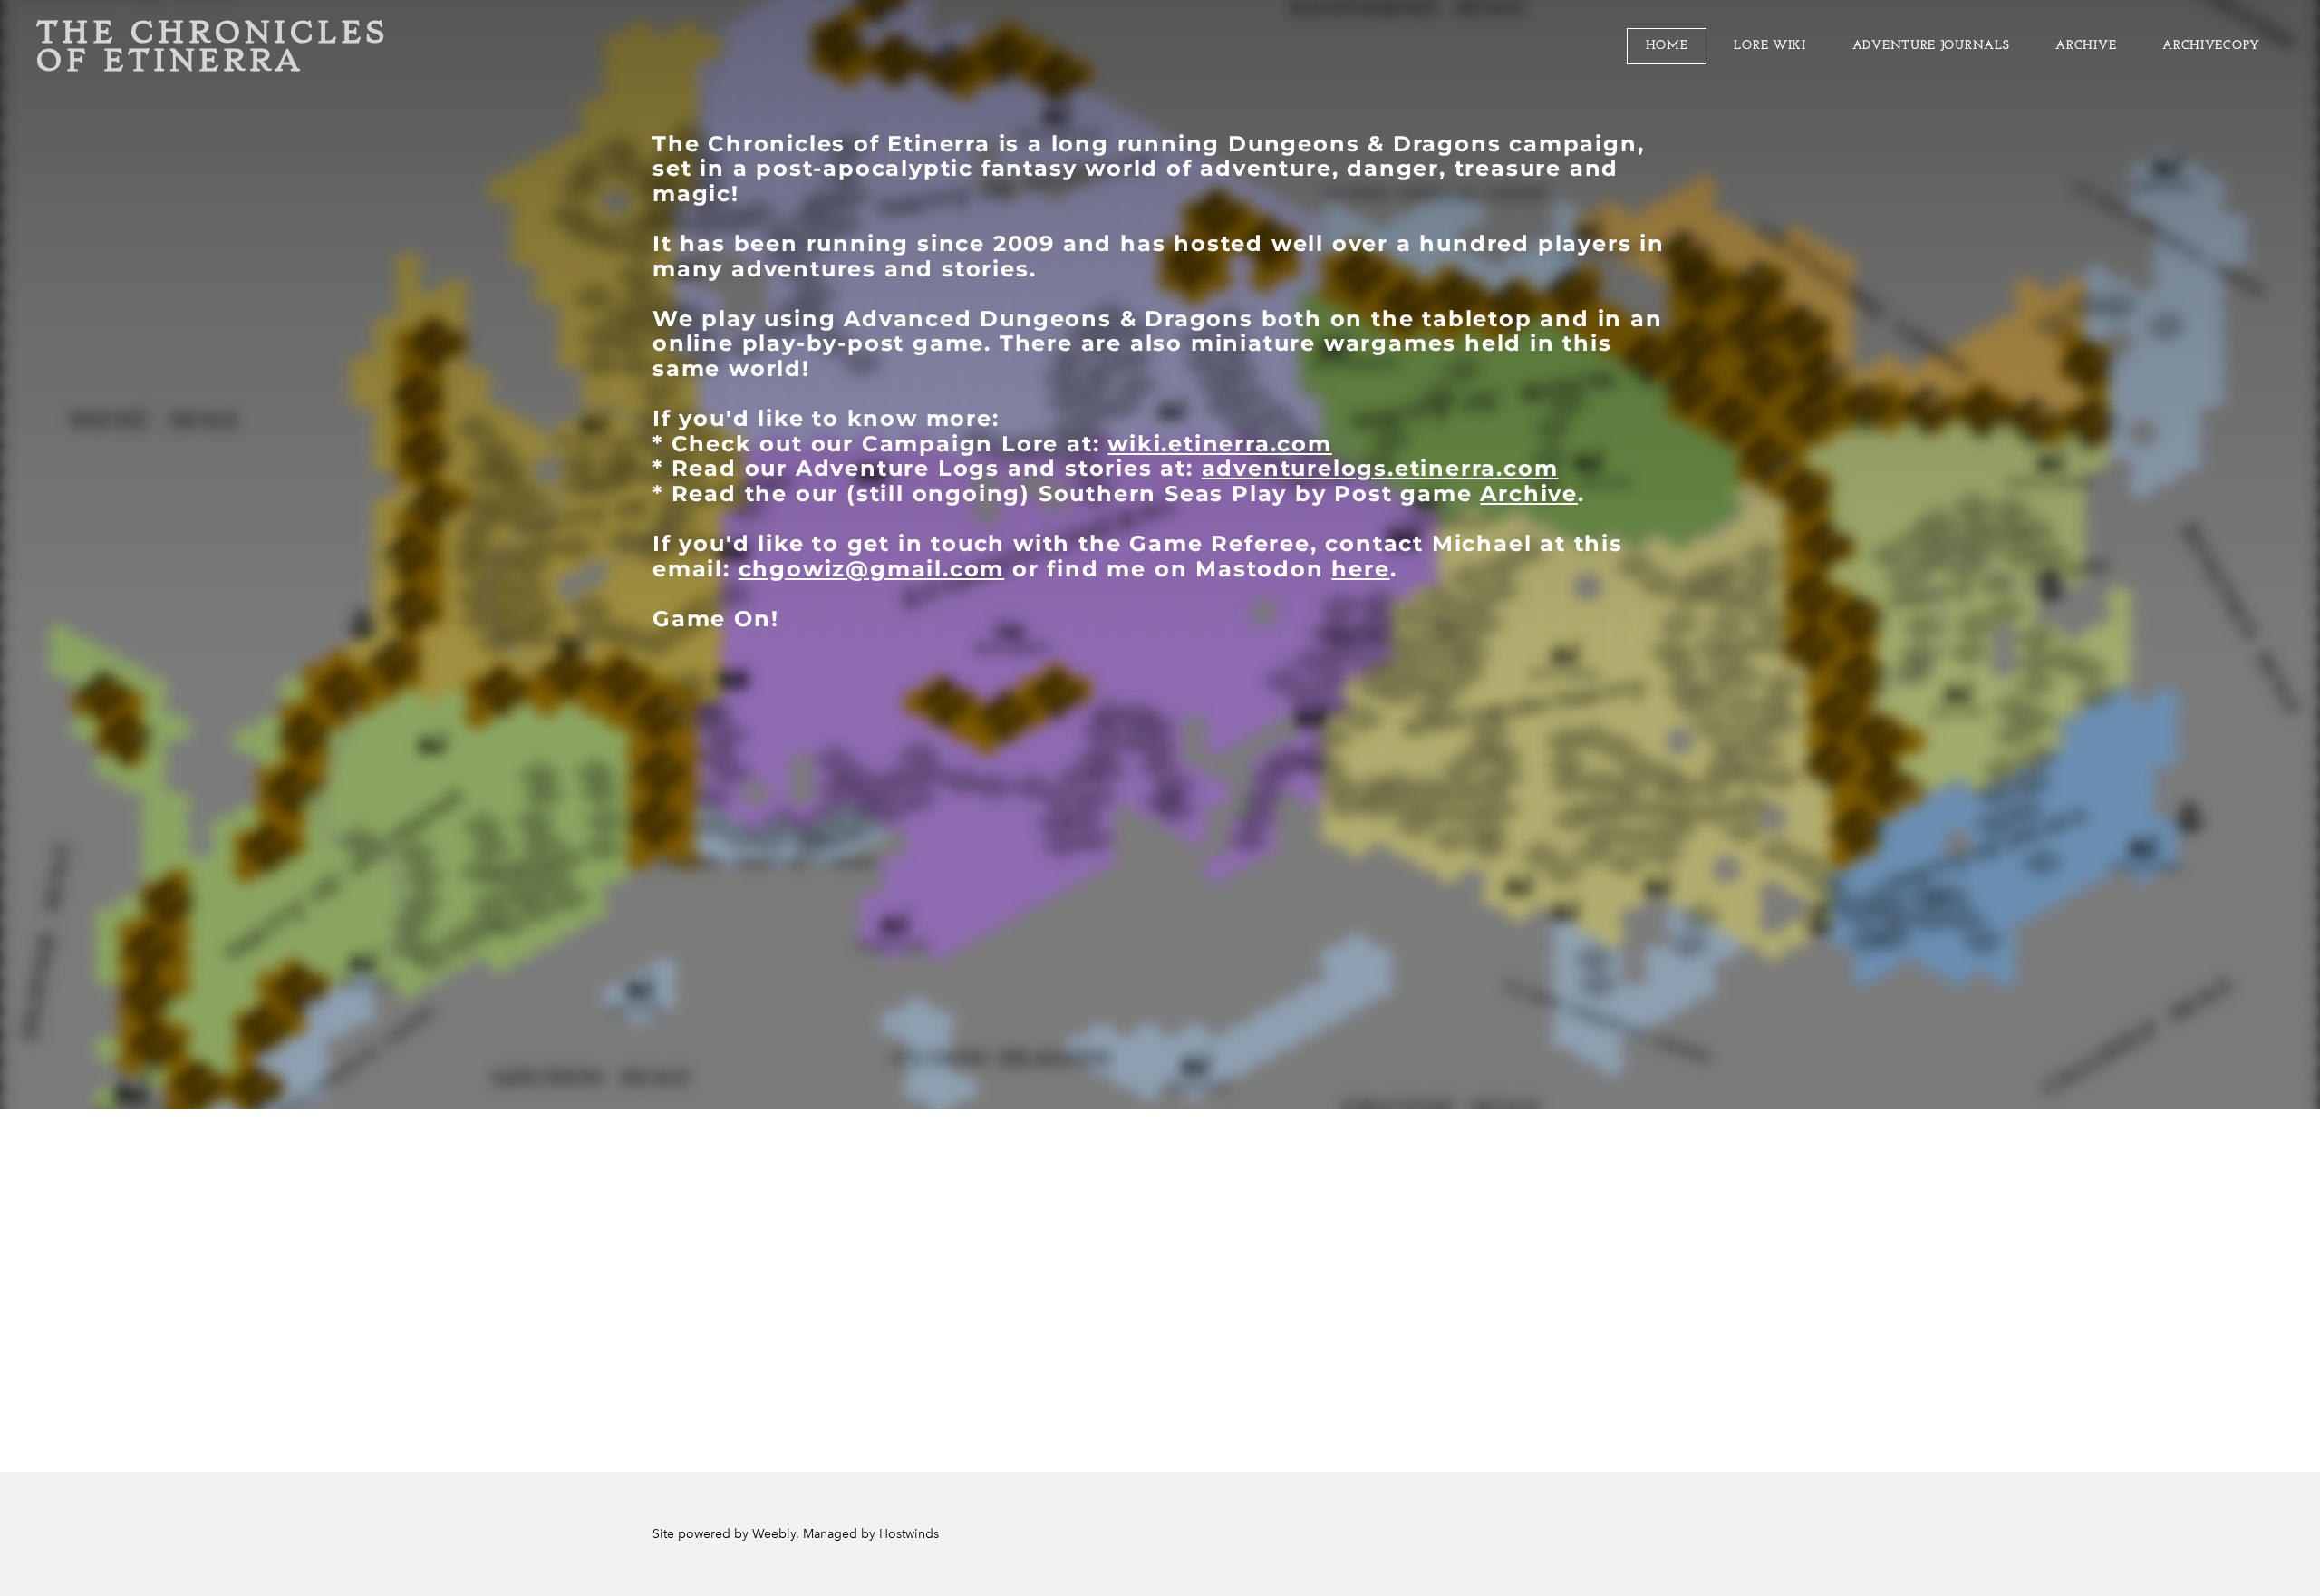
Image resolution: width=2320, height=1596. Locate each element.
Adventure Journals (1931, 46)
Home (1667, 46)
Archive (2086, 46)
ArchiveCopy (2211, 46)
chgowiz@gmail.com (872, 569)
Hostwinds (909, 1534)
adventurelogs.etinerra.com (1380, 468)
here (1360, 569)
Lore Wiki (1769, 46)
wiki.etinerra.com (1220, 444)
